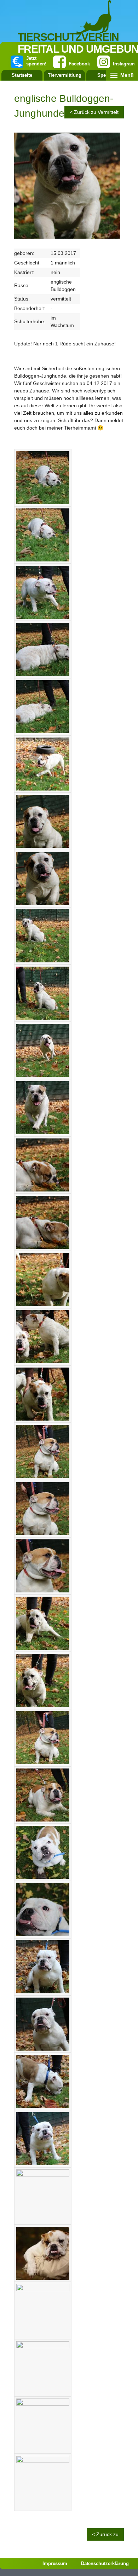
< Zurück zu (105, 2534)
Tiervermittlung (65, 75)
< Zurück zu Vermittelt (94, 112)
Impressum (55, 2563)
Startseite (22, 75)
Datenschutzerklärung (105, 2563)
